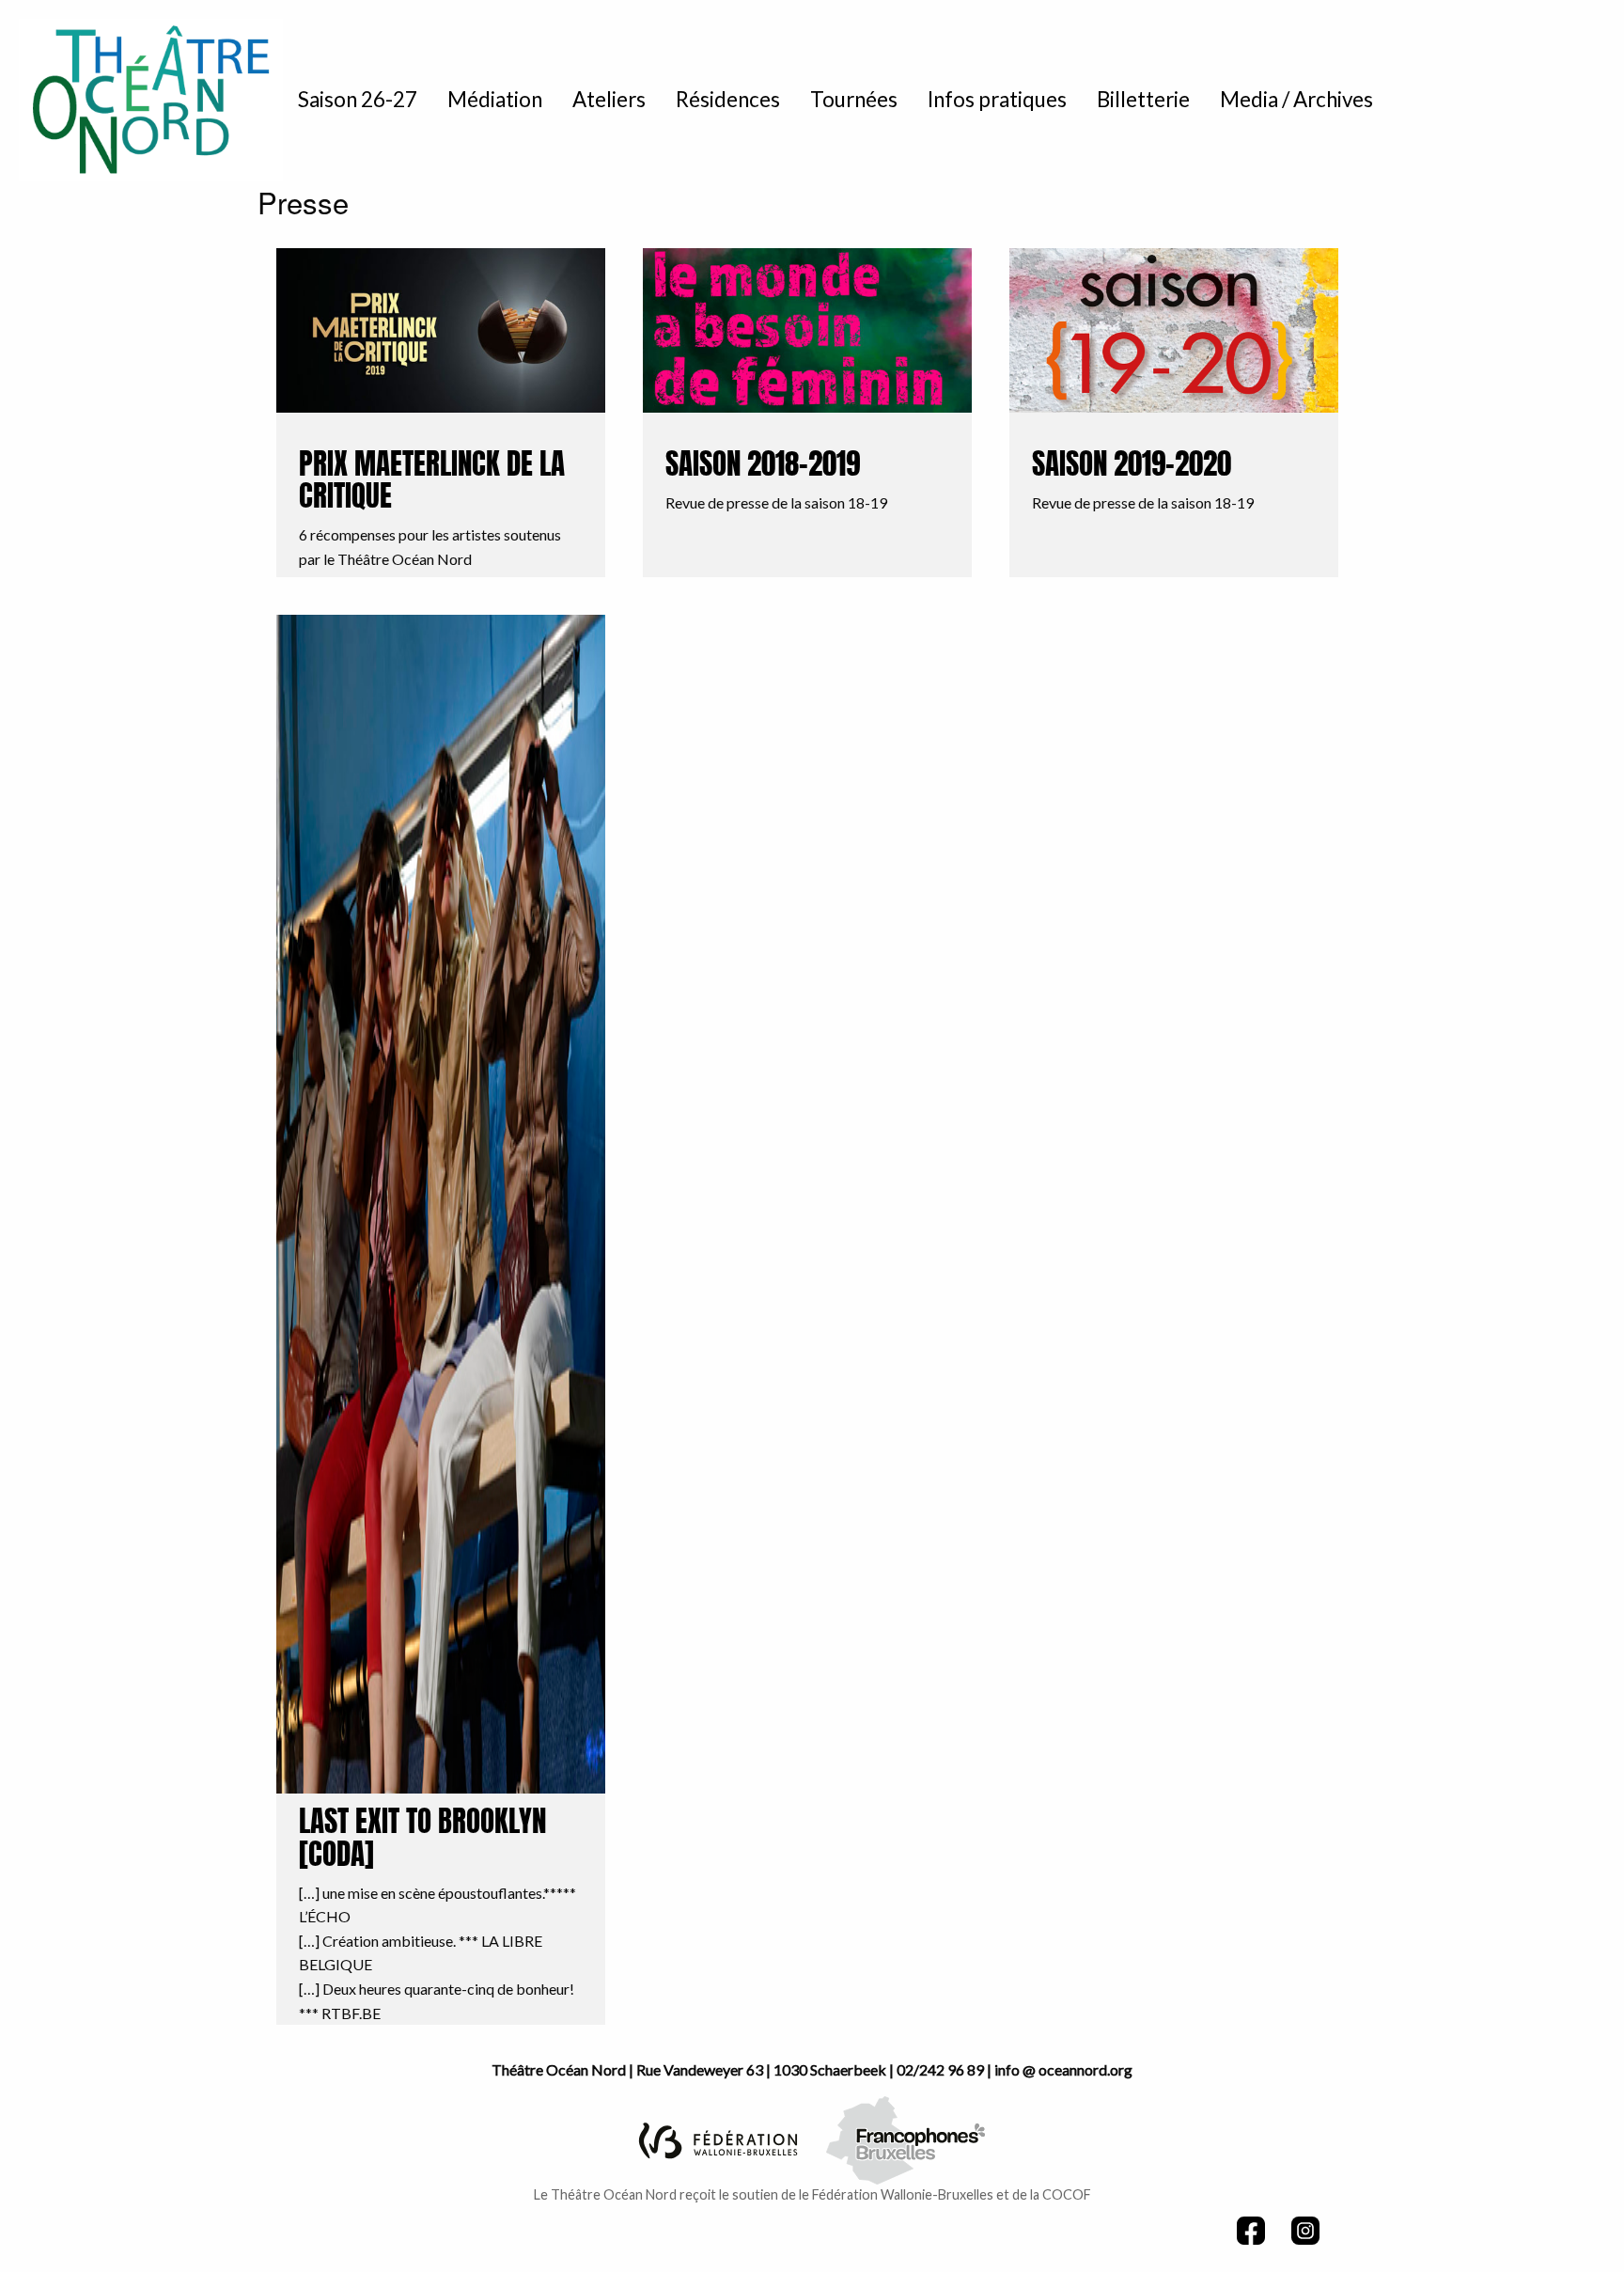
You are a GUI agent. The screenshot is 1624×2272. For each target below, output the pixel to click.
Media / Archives (1296, 99)
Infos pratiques (997, 99)
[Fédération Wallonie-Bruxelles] (718, 2138)
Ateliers (609, 99)
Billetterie (1143, 99)
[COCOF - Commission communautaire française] (906, 2138)
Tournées (854, 99)
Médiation (495, 99)
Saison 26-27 (358, 99)
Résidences (728, 99)
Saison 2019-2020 (1132, 467)
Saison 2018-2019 (763, 467)
